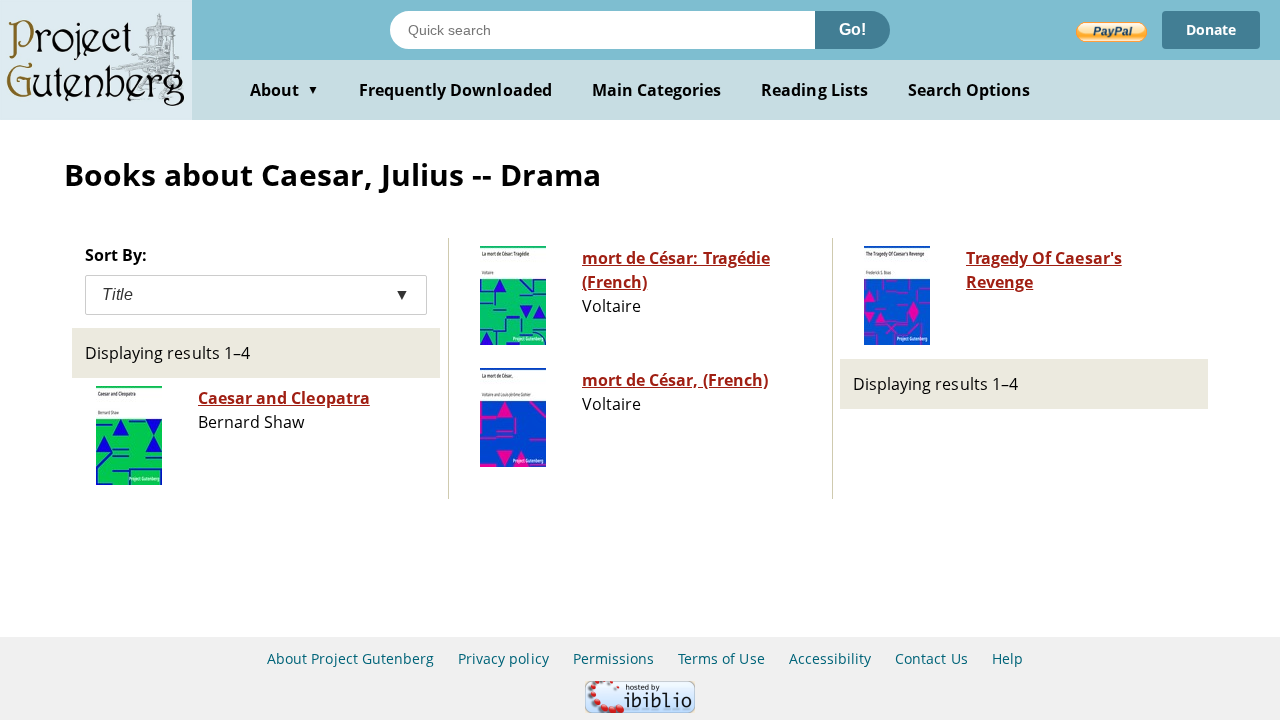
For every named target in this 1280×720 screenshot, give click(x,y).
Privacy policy (503, 658)
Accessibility (830, 658)
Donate (1211, 29)
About (284, 90)
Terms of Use (721, 658)
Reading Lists (814, 90)
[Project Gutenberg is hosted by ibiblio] (640, 707)
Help (1007, 658)
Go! (852, 29)
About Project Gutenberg (350, 658)
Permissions (613, 658)
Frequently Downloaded (455, 90)
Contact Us (931, 658)
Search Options (969, 90)
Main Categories (657, 90)
